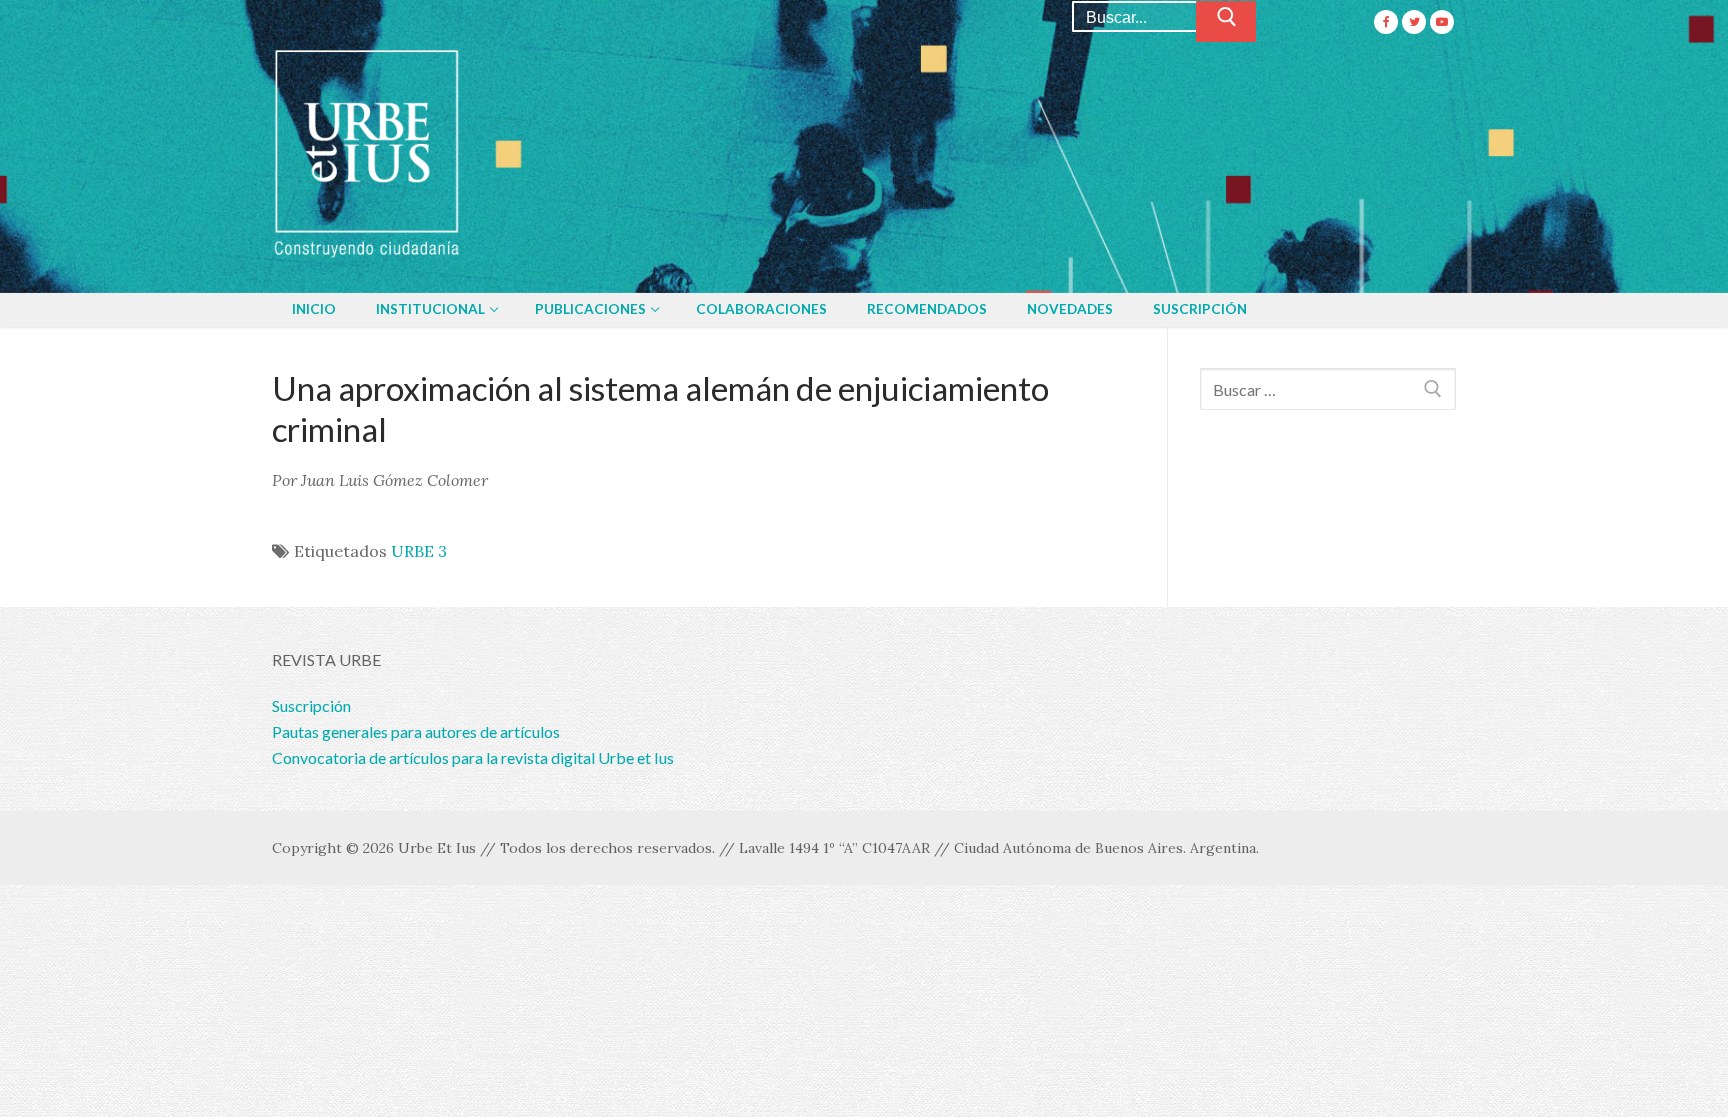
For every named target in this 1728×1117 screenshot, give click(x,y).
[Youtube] (1442, 22)
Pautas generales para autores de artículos (416, 731)
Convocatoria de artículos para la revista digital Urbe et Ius (473, 757)
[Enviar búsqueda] (1226, 22)
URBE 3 (419, 551)
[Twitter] (1414, 22)
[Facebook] (1386, 22)
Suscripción (311, 705)
